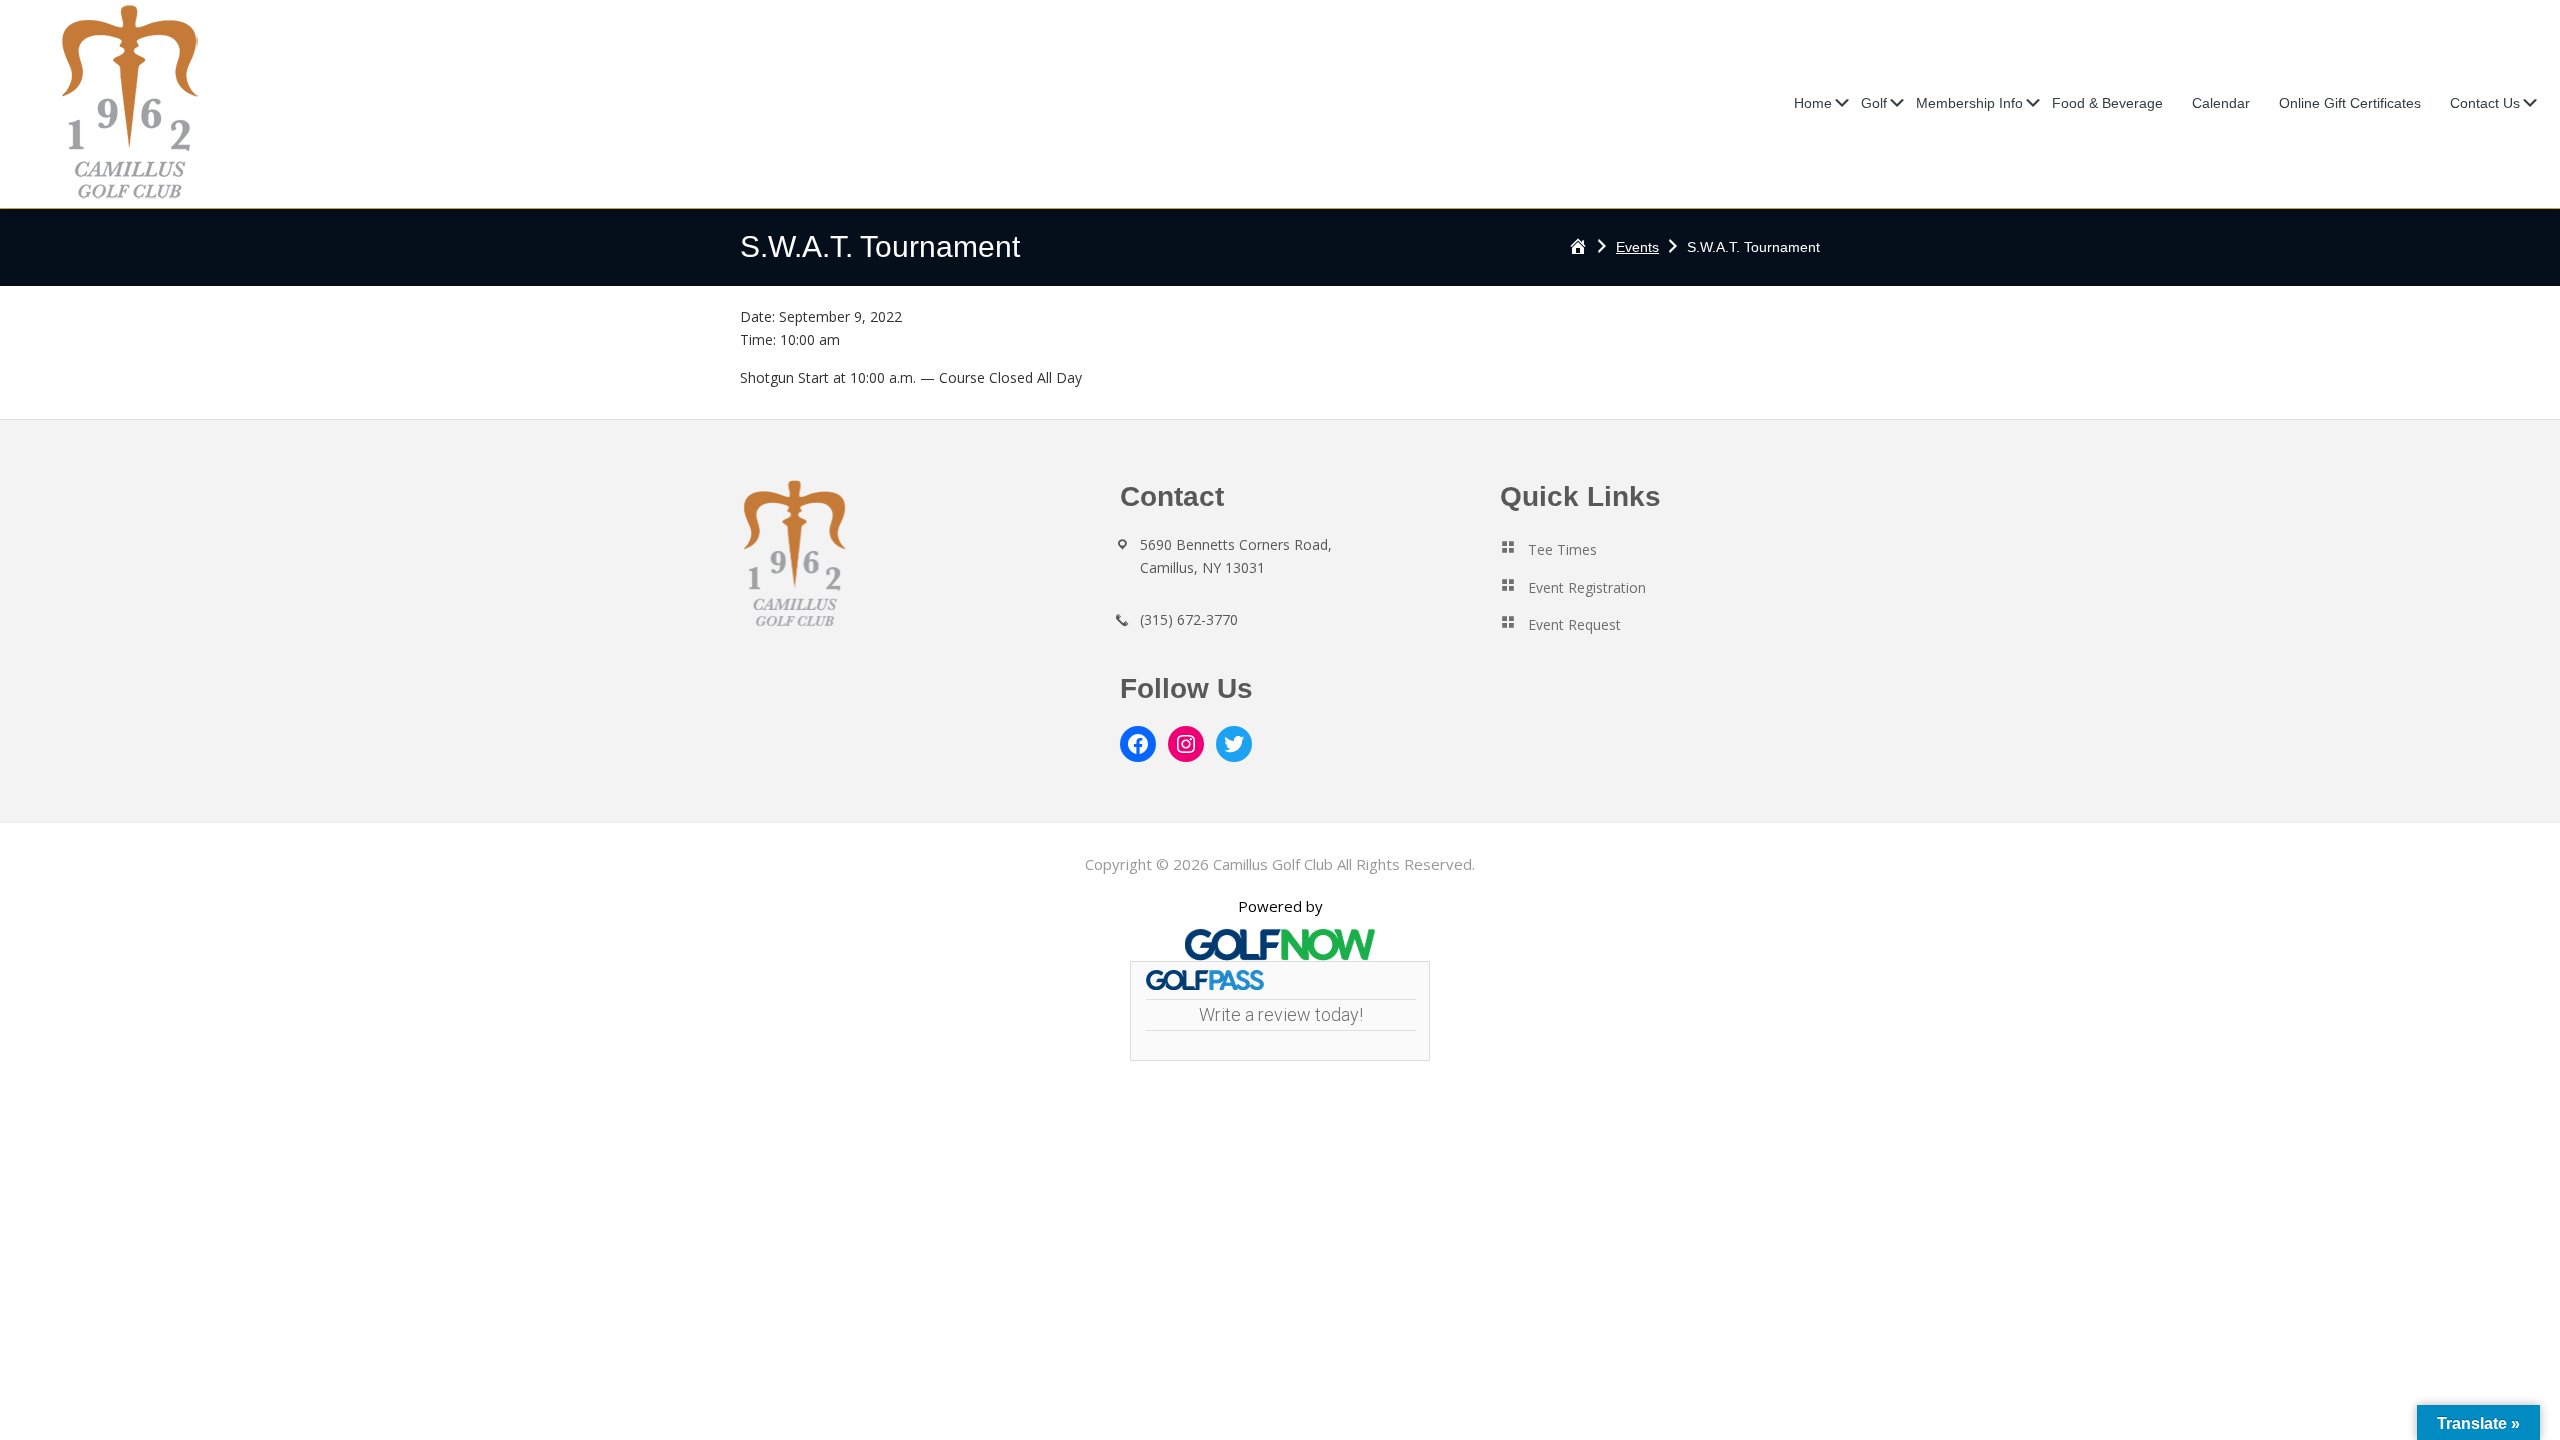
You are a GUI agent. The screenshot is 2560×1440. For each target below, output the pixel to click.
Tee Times (1562, 549)
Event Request (1574, 624)
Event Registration (1587, 587)
